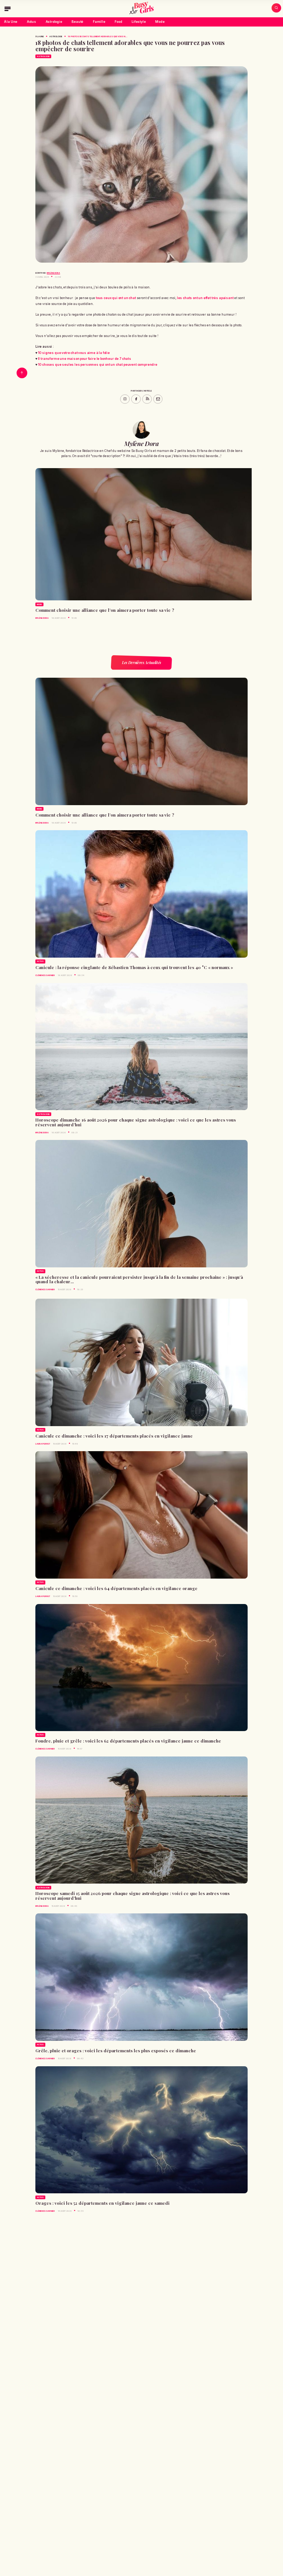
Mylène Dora (53, 273)
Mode (160, 22)
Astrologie (54, 22)
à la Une (40, 36)
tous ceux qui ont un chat (116, 298)
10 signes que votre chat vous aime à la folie (74, 353)
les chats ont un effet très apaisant (205, 298)
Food (118, 22)
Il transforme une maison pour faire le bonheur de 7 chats (85, 359)
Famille (99, 22)
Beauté (77, 22)
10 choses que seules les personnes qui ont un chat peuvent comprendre (98, 365)
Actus (32, 22)
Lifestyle (139, 22)
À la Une (11, 22)
